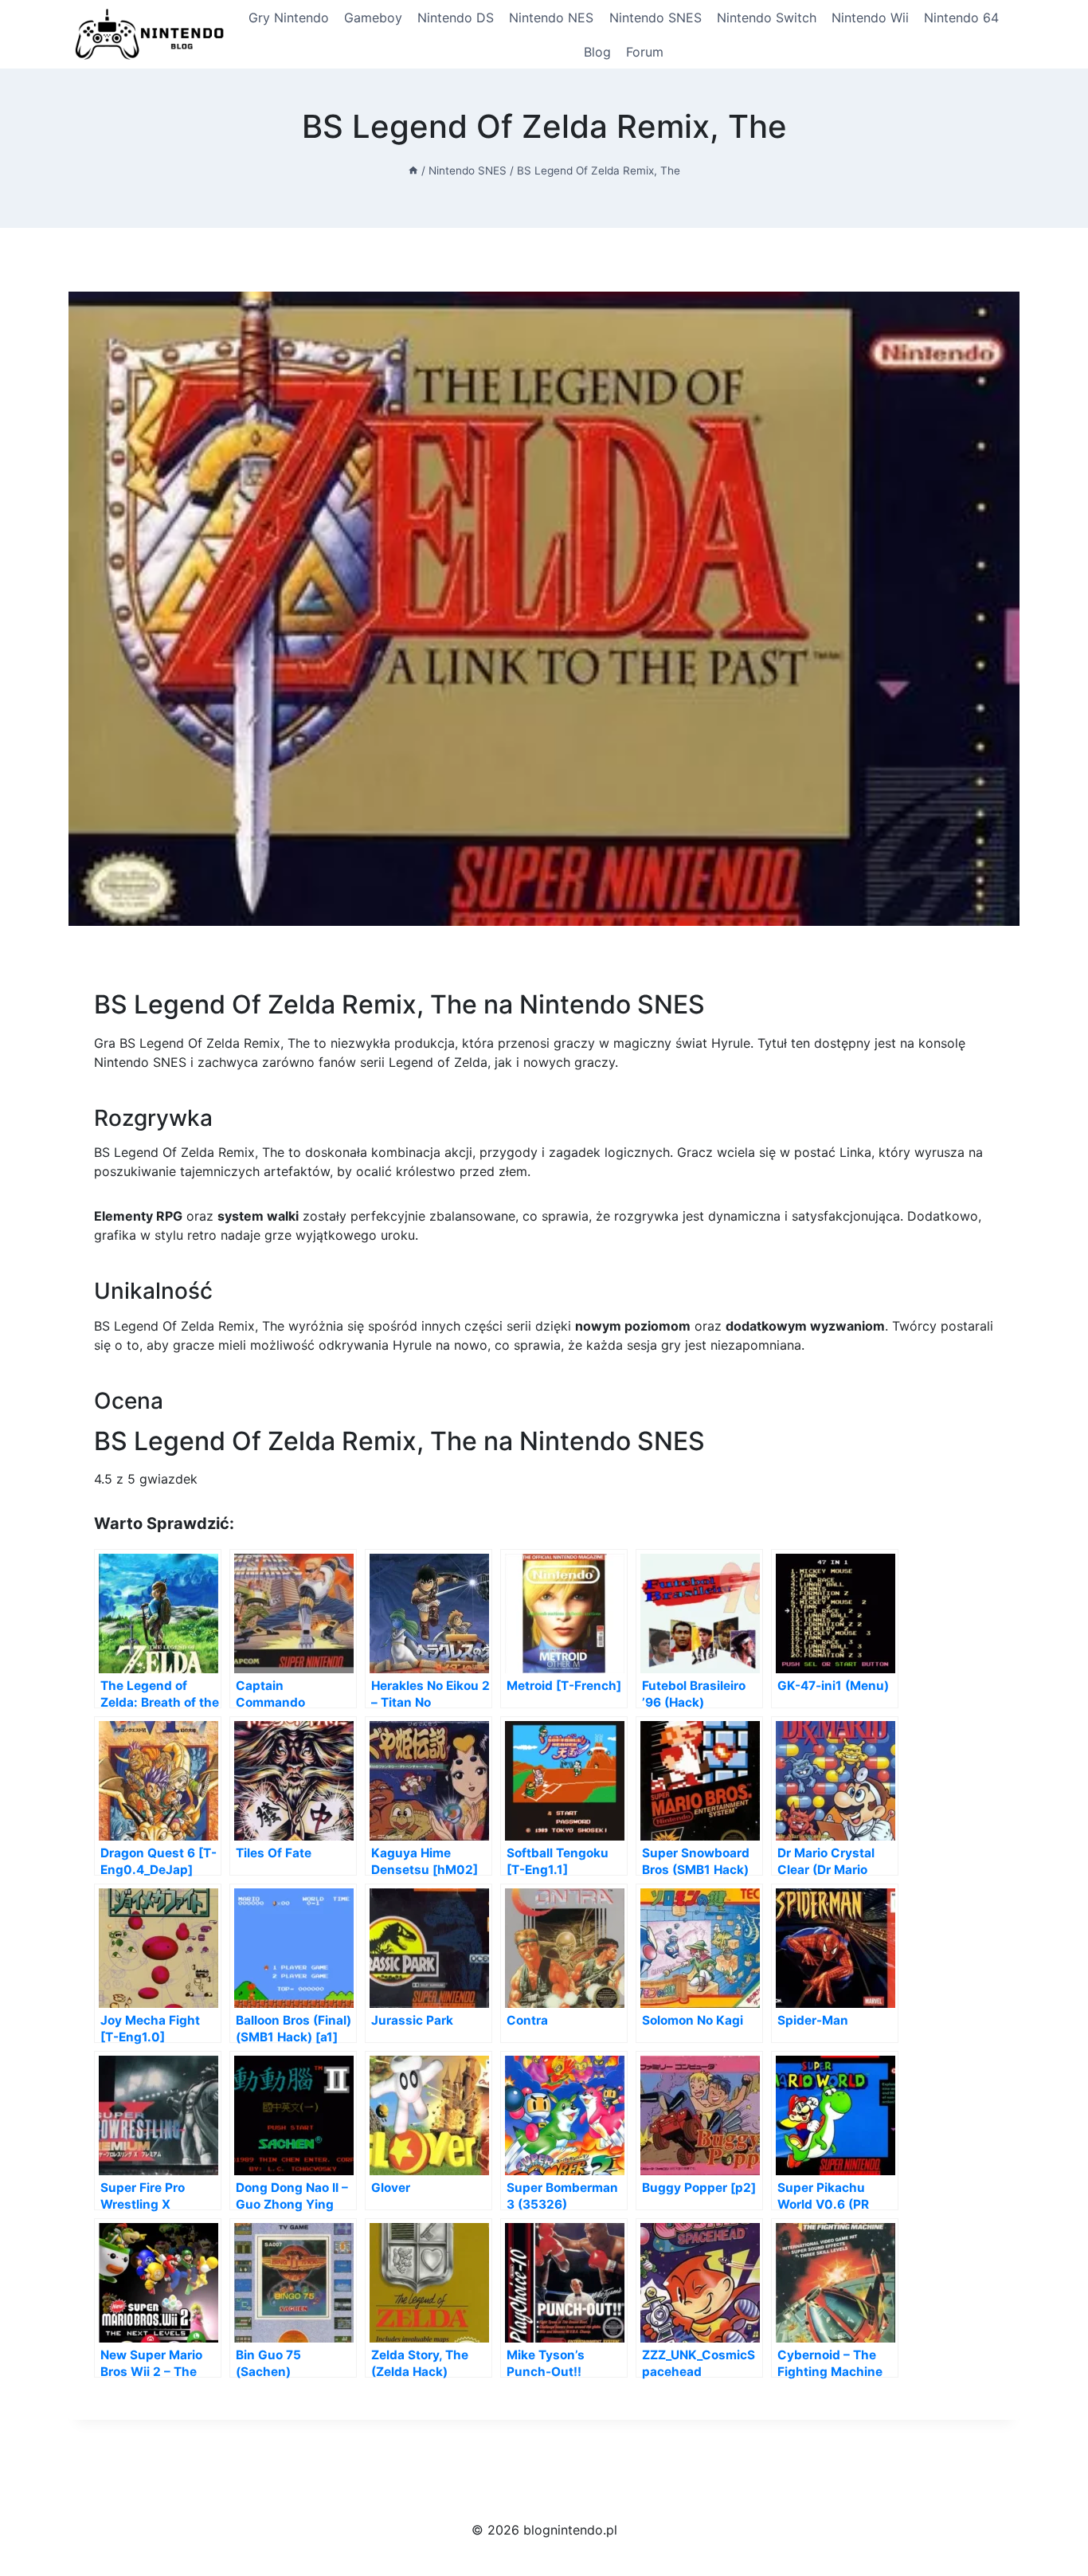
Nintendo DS (456, 18)
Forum (645, 52)
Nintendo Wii (870, 18)
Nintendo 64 (961, 18)
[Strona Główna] (413, 171)
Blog (597, 52)
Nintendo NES (551, 18)
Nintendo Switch (767, 18)
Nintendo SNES (656, 18)
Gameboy (373, 18)
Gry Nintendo (289, 18)
